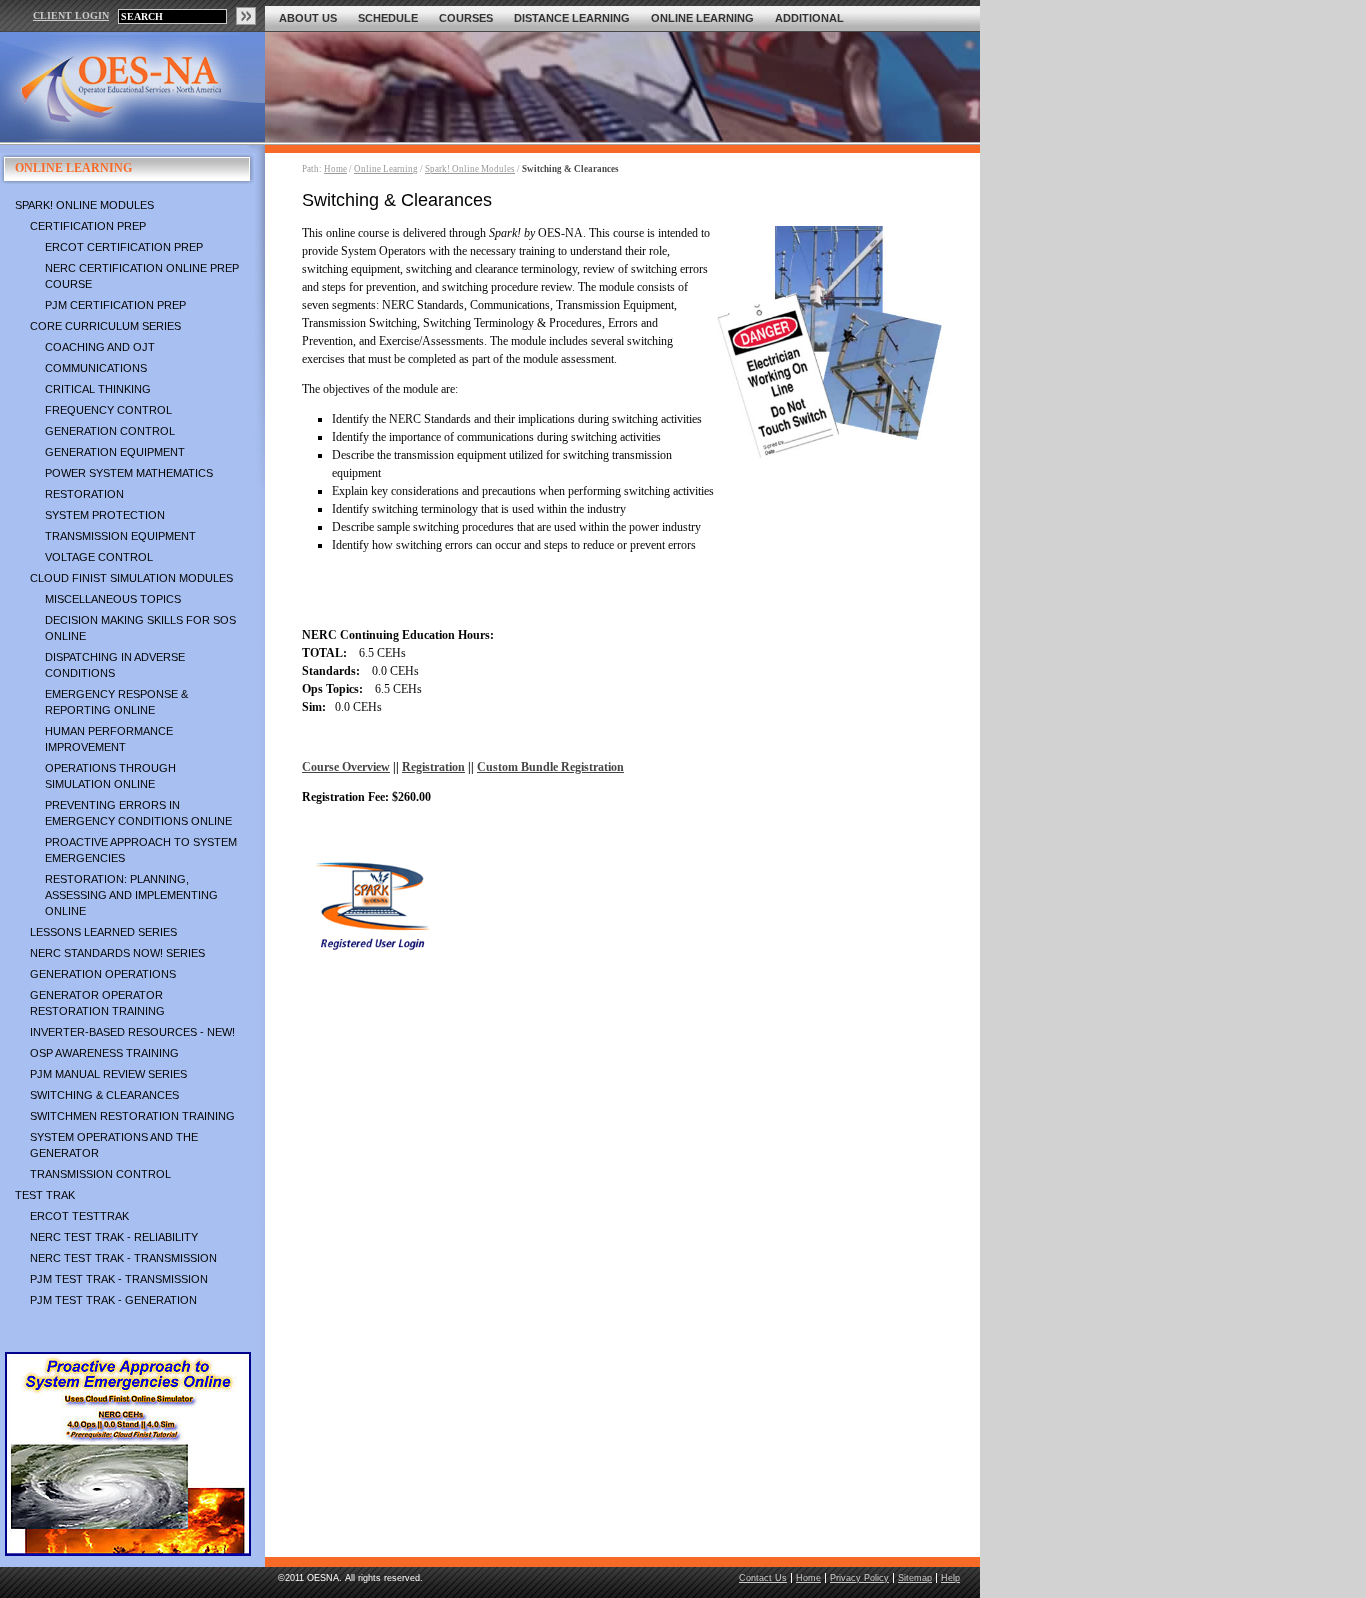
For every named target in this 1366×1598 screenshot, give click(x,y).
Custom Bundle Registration (550, 767)
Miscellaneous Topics (113, 599)
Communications (96, 368)
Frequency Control (108, 410)
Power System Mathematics (129, 473)
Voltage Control (99, 557)
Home (335, 169)
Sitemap (915, 1578)
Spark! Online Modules (84, 205)
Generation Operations (103, 974)
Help (950, 1578)
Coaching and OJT (100, 347)
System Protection (105, 515)
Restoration (84, 494)
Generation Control (110, 431)
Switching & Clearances (104, 1095)
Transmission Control (100, 1174)
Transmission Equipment (120, 536)
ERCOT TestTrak (79, 1216)
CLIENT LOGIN (71, 15)
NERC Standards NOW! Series (117, 953)
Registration (433, 767)
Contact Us (763, 1578)
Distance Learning (572, 18)
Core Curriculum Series (105, 326)
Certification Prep (88, 226)
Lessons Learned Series (103, 932)
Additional (809, 18)
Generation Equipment (115, 452)
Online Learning (702, 18)
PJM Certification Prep (115, 305)
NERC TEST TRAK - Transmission (123, 1258)
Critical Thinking (98, 389)
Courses (466, 18)
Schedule (388, 18)
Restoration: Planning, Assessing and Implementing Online (131, 895)
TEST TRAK (45, 1195)
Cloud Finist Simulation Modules (131, 578)
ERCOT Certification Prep (124, 247)
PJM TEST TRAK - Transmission (119, 1279)
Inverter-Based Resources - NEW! (132, 1032)
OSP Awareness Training (104, 1053)
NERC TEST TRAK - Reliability (114, 1237)
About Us (308, 18)
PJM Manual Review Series (108, 1074)
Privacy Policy (859, 1578)
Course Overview (346, 767)
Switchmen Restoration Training (132, 1116)
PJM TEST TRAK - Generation (113, 1300)
